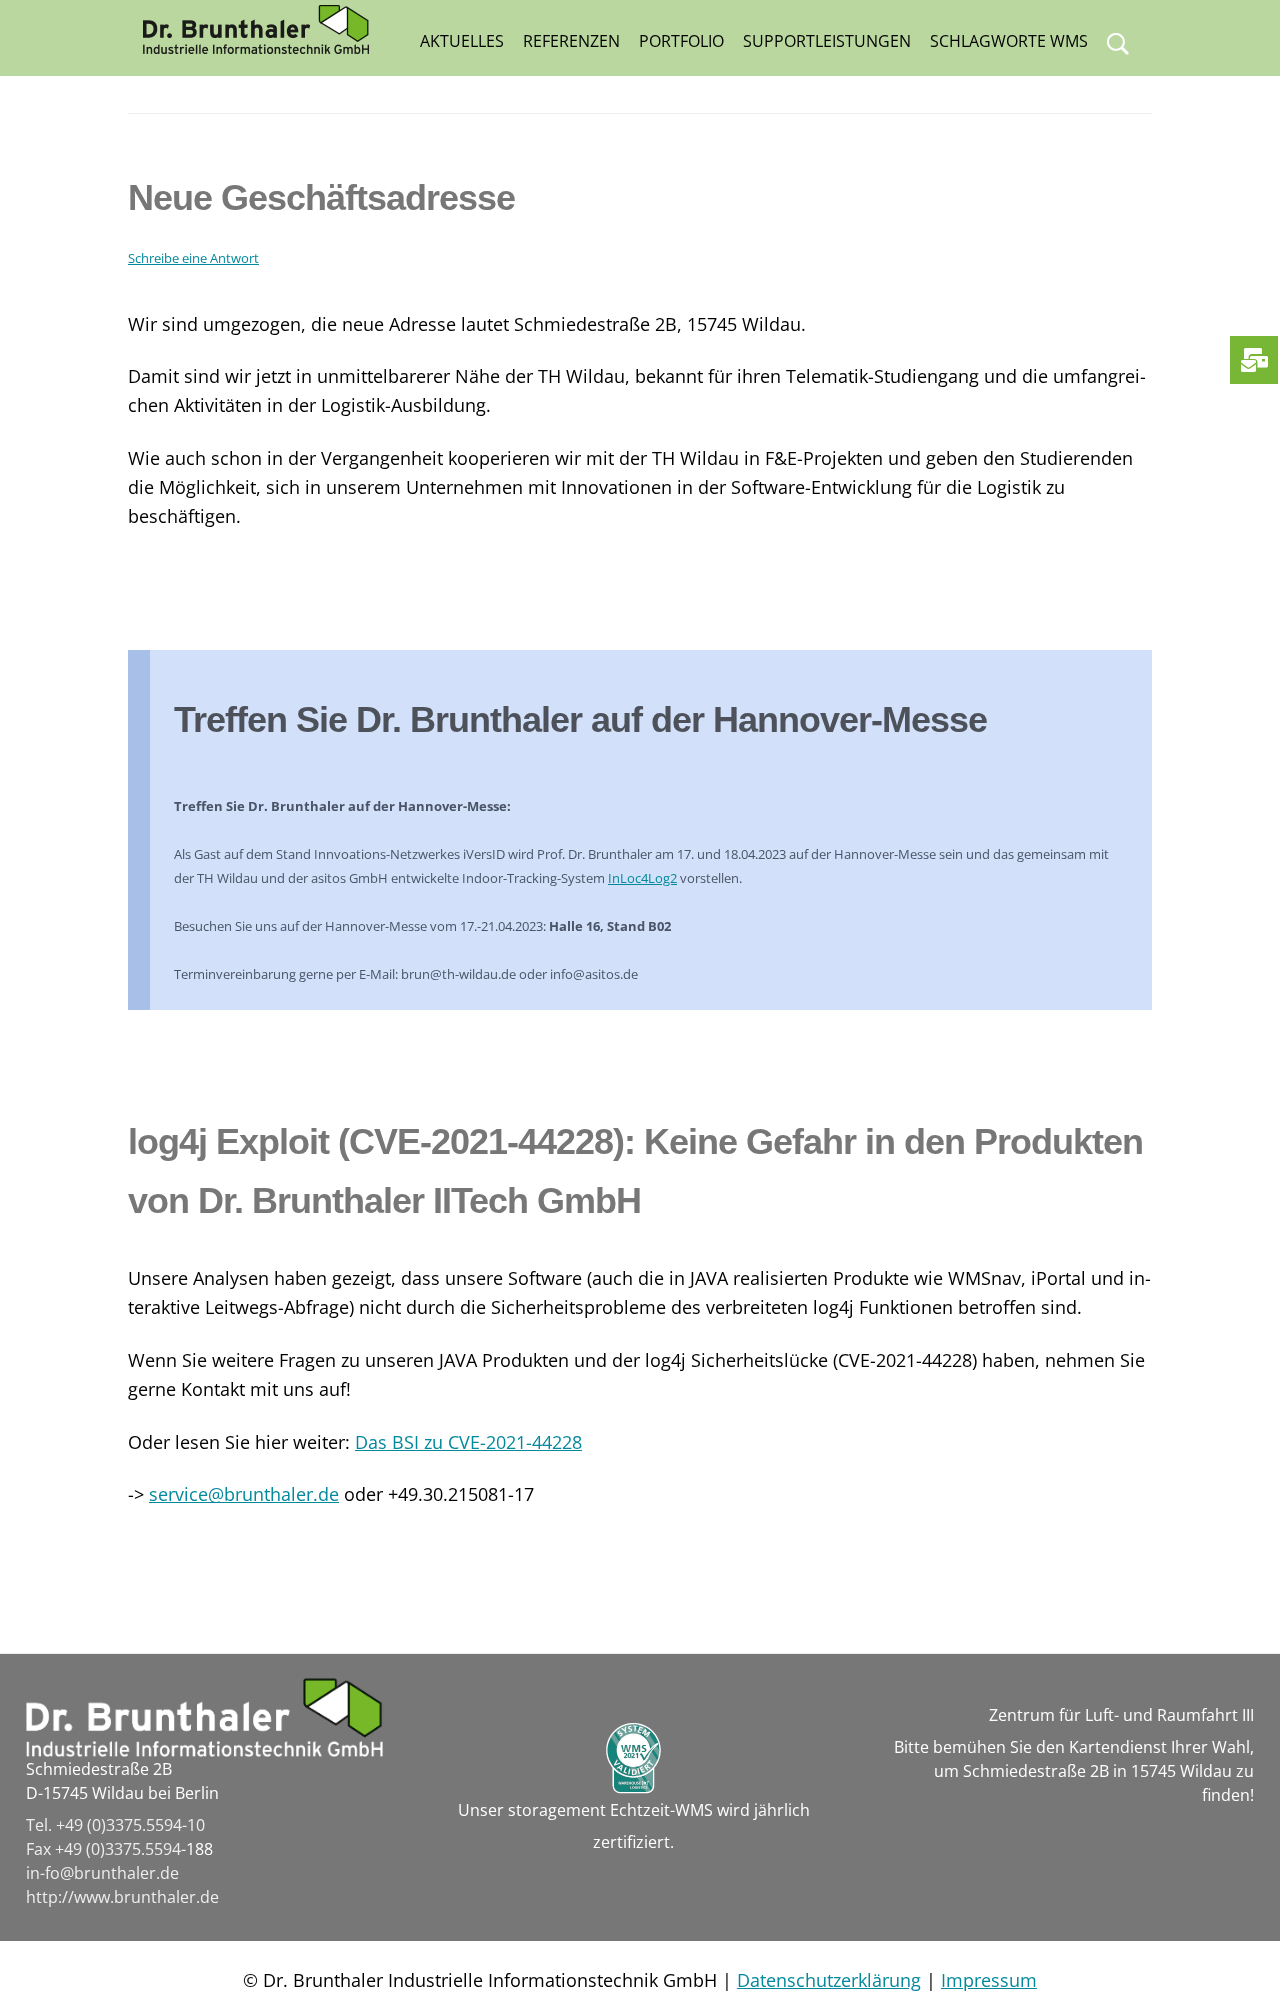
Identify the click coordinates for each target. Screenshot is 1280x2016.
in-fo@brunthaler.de (102, 1873)
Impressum (989, 1980)
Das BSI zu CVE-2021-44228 (468, 1442)
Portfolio (681, 41)
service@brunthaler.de (244, 1494)
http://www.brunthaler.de (122, 1897)
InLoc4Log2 (642, 878)
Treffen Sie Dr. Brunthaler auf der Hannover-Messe (580, 719)
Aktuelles (462, 41)
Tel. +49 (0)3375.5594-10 (115, 1825)
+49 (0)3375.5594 (118, 1849)
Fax (40, 1849)
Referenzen (571, 41)
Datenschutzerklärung (829, 1980)
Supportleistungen (827, 41)
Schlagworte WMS (1009, 41)
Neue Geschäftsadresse (321, 197)
